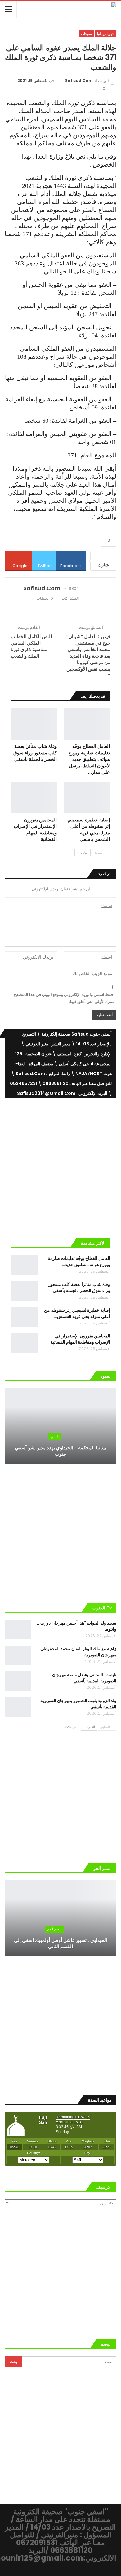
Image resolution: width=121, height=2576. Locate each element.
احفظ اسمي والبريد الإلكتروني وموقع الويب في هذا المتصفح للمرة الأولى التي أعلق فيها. (64, 998)
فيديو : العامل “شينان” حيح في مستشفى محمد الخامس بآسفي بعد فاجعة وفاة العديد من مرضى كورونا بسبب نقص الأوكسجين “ (88, 656)
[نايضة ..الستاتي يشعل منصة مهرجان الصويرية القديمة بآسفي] (18, 1681)
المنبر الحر (54, 1929)
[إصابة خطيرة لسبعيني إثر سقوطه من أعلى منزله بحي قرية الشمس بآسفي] (87, 797)
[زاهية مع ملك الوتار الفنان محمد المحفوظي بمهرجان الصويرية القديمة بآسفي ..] (18, 1655)
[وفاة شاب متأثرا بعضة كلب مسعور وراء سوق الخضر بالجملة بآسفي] (34, 724)
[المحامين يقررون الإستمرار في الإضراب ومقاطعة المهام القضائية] (34, 797)
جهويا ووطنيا (106, 34)
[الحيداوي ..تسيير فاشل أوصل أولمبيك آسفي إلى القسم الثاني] (60, 1918)
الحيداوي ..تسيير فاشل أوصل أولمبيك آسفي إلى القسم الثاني (61, 1943)
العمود (54, 1437)
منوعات (86, 34)
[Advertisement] (60, 1166)
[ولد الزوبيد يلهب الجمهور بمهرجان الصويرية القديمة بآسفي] (18, 1707)
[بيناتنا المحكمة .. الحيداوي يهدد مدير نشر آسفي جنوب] (60, 1426)
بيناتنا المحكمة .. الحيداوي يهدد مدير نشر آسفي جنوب (60, 1451)
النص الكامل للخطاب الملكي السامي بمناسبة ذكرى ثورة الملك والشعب (31, 646)
